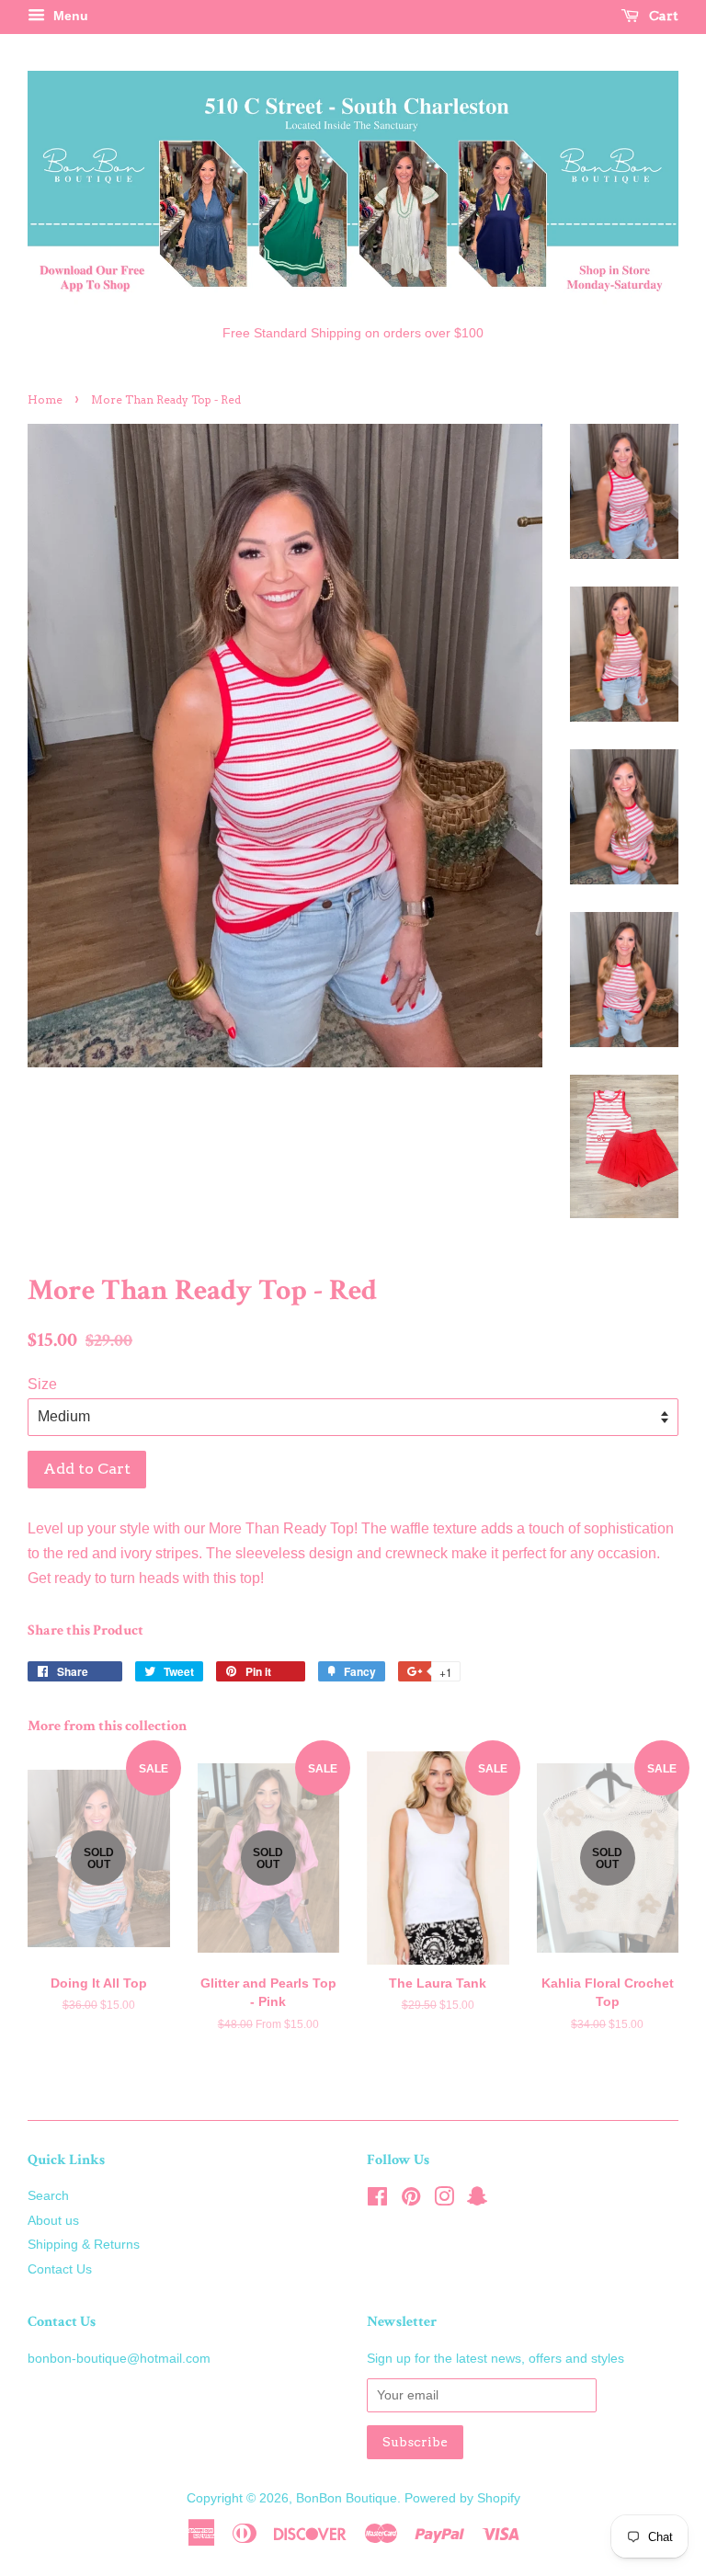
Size (42, 1384)
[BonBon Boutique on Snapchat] (477, 2200)
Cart (662, 16)
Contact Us (60, 2269)
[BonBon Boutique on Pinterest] (411, 2200)
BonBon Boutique (347, 2498)
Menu (69, 16)
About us (53, 2221)
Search (48, 2196)
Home (45, 399)
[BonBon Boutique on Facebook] (377, 2200)
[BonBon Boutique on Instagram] (444, 2200)
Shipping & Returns (84, 2245)
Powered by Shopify (462, 2498)
